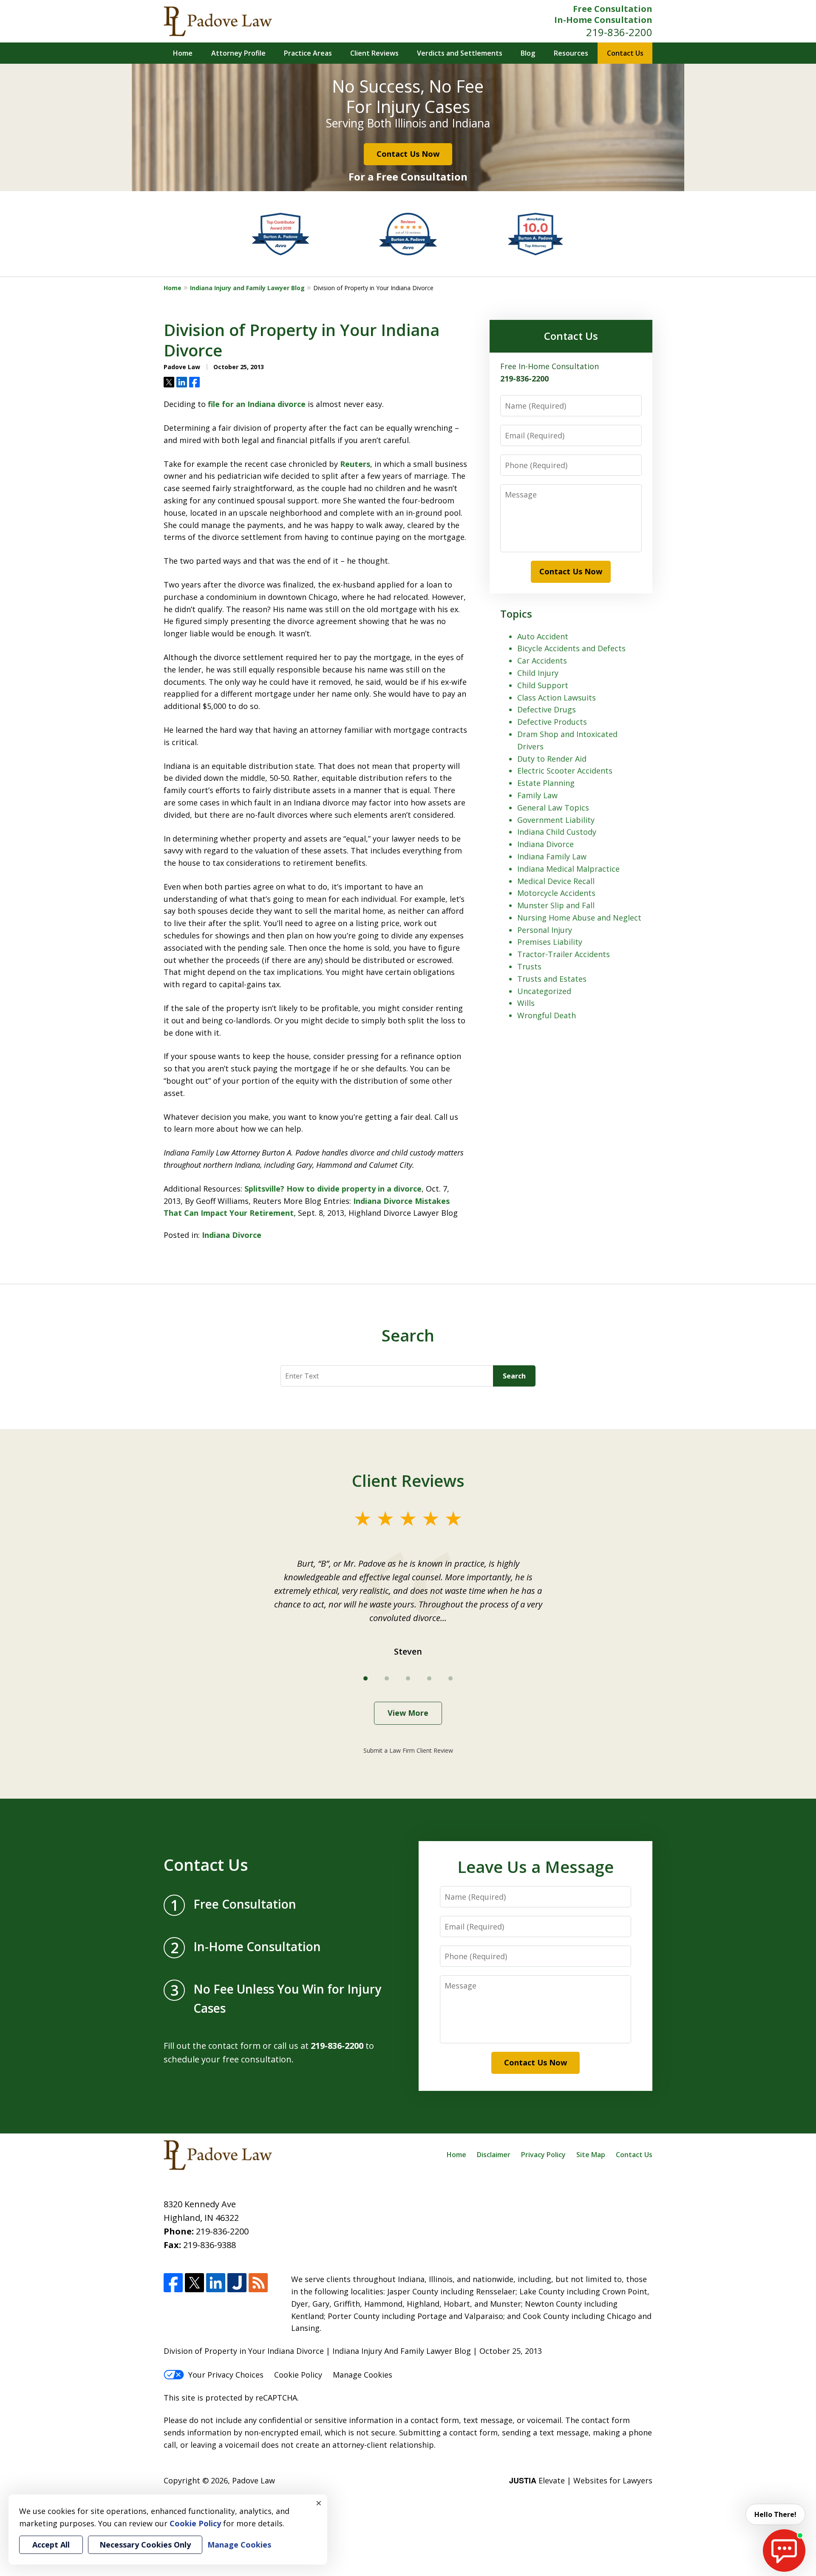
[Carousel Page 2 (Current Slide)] (387, 1678)
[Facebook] (173, 2283)
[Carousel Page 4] (429, 1678)
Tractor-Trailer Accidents (564, 954)
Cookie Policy (298, 2375)
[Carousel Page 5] (450, 1678)
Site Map (591, 2155)
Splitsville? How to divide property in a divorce (333, 1189)
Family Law (537, 795)
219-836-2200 (619, 32)
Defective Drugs (547, 709)
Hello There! (775, 2514)
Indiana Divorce (232, 1235)
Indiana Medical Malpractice (568, 869)
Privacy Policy (543, 2155)
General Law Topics (553, 808)
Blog (528, 53)
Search (514, 1376)
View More (408, 1713)
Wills (526, 1003)
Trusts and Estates (552, 979)
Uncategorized (544, 991)
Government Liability (556, 820)
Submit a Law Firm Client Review (408, 1750)
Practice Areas (308, 53)
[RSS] (258, 2283)
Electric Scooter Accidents (565, 771)
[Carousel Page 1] (365, 1678)
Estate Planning (546, 783)
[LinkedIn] (216, 2283)
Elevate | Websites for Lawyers (581, 2480)
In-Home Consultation (603, 20)
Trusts (529, 966)
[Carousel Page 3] (408, 1678)
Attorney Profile (238, 53)
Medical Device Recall (556, 881)
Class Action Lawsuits (557, 698)
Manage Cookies (363, 2375)
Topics (516, 614)
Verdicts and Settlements (460, 53)
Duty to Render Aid (552, 759)
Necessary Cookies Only (145, 2545)
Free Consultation (613, 9)
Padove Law (254, 2480)
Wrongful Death (547, 1015)
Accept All (51, 2545)
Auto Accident (543, 636)
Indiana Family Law (552, 856)
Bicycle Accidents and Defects (571, 648)
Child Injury (538, 673)
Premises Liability (550, 942)
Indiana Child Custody (557, 832)
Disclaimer (494, 2155)
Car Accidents (542, 661)
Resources (571, 53)
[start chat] (784, 2551)
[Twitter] (194, 2283)
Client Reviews (374, 53)
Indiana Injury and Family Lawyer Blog (247, 288)
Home (183, 53)
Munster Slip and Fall (556, 905)
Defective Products (552, 722)
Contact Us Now (408, 154)
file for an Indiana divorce (256, 404)
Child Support (543, 685)
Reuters (355, 464)
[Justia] (237, 2283)
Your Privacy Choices (226, 2375)
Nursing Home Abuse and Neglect (579, 918)
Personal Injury (545, 930)
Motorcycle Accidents (556, 893)
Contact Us (625, 53)
